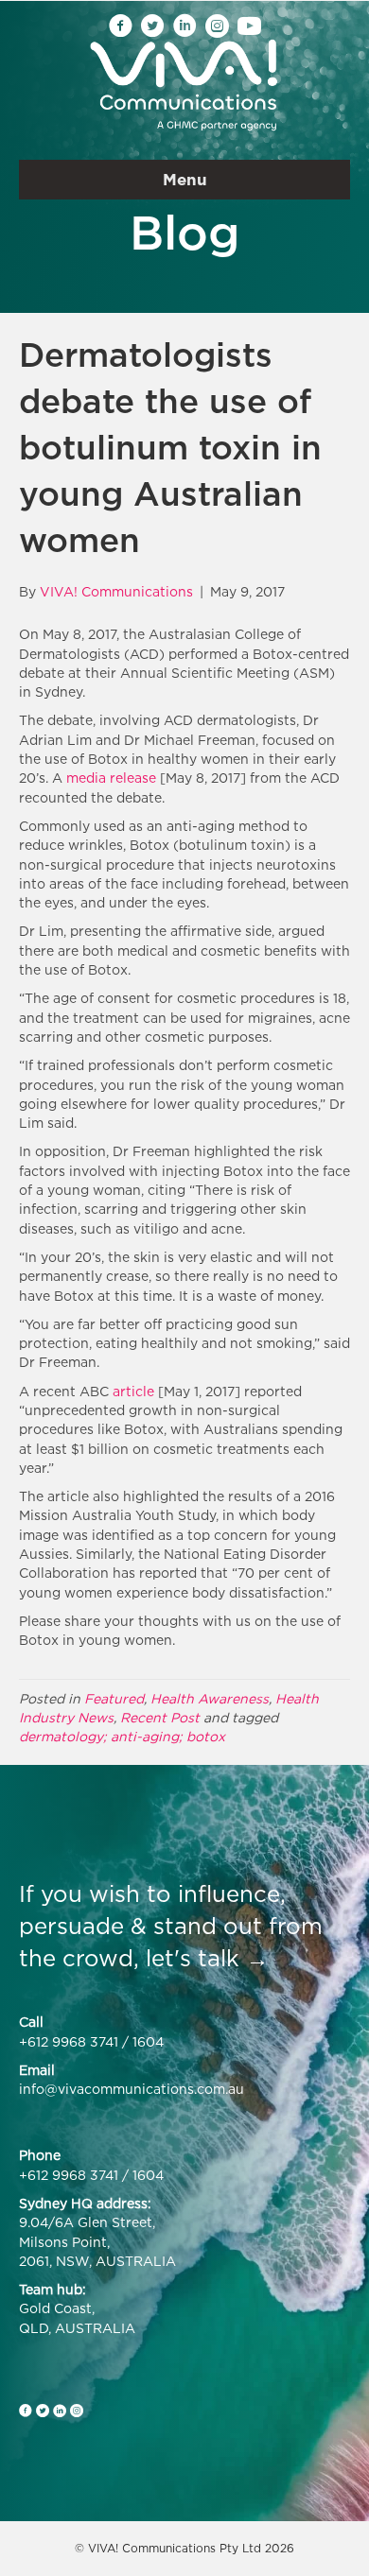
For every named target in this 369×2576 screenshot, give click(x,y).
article (133, 1391)
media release (111, 778)
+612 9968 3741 (69, 2041)
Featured (114, 1698)
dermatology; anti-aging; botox (122, 1736)
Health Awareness (210, 1698)
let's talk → (207, 1958)
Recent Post (160, 1717)
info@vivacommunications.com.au (132, 2089)
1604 (148, 2041)
